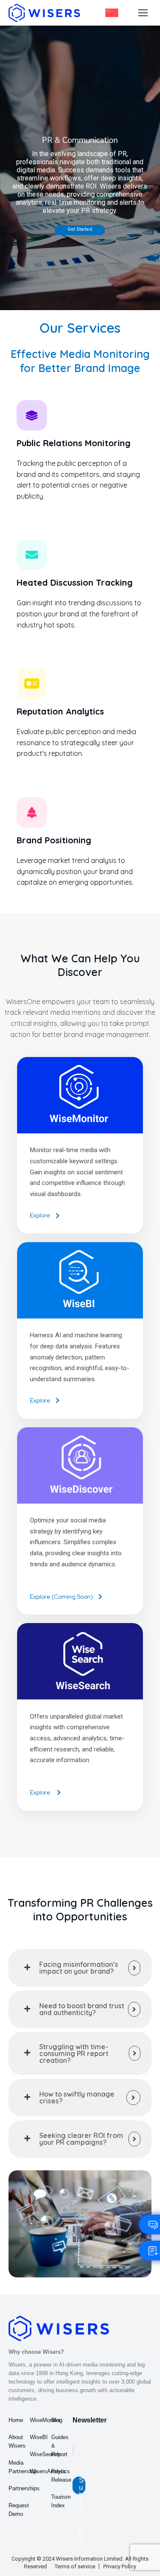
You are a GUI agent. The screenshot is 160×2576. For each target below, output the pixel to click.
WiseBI (39, 2437)
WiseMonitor (45, 2420)
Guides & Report (60, 2446)
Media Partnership (23, 2467)
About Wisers (17, 2441)
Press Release (61, 2476)
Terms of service (75, 2566)
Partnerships (24, 2488)
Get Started (80, 229)
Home (16, 2420)
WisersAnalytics (50, 2471)
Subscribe (81, 2485)
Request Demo (19, 2510)
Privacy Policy (120, 2566)
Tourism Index (61, 2501)
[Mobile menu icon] (143, 13)
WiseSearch (45, 2454)
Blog (57, 2420)
